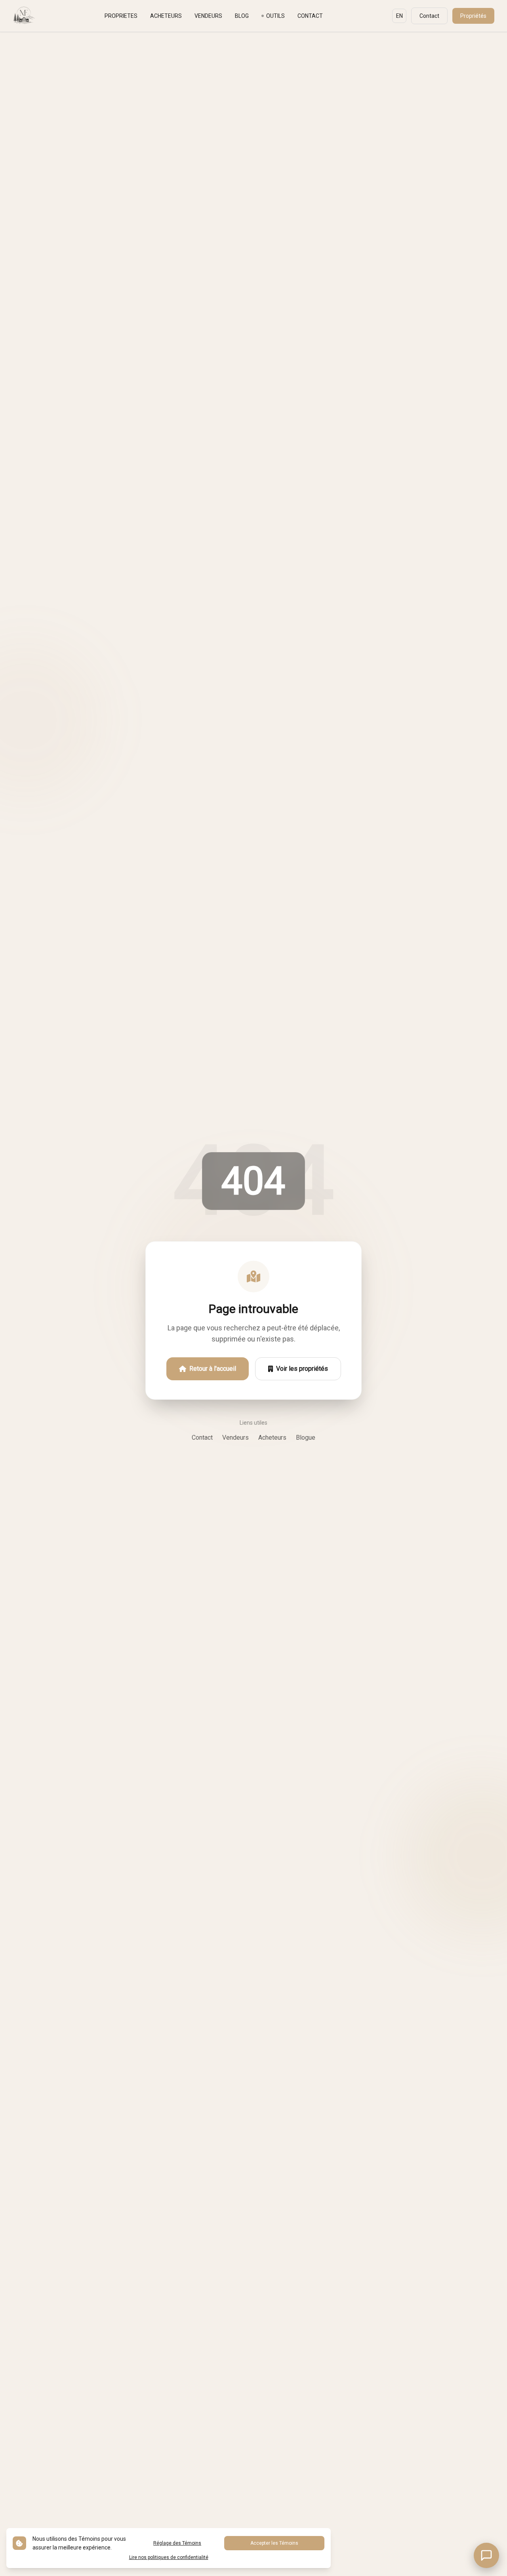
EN (399, 16)
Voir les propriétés (302, 1369)
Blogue (306, 1438)
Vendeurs (235, 1438)
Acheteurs (272, 1438)
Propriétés (473, 16)
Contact (429, 16)
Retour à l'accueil (213, 1369)
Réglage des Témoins (177, 2543)
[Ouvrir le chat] (486, 2555)
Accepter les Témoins (274, 2543)
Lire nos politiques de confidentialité (169, 2557)
